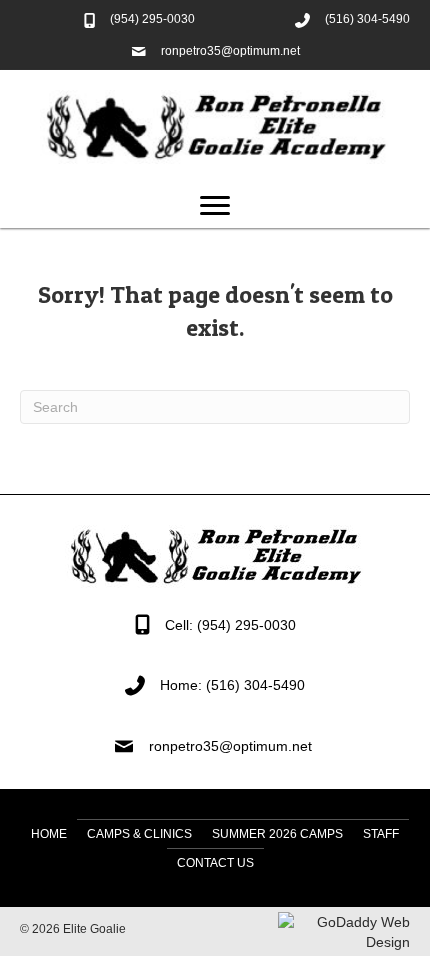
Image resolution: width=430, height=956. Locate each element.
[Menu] (215, 206)
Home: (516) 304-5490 (232, 685)
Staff (381, 834)
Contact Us (215, 863)
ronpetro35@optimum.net (230, 51)
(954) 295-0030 (152, 19)
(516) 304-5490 (367, 19)
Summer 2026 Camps (277, 834)
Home (49, 834)
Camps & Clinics (139, 834)
